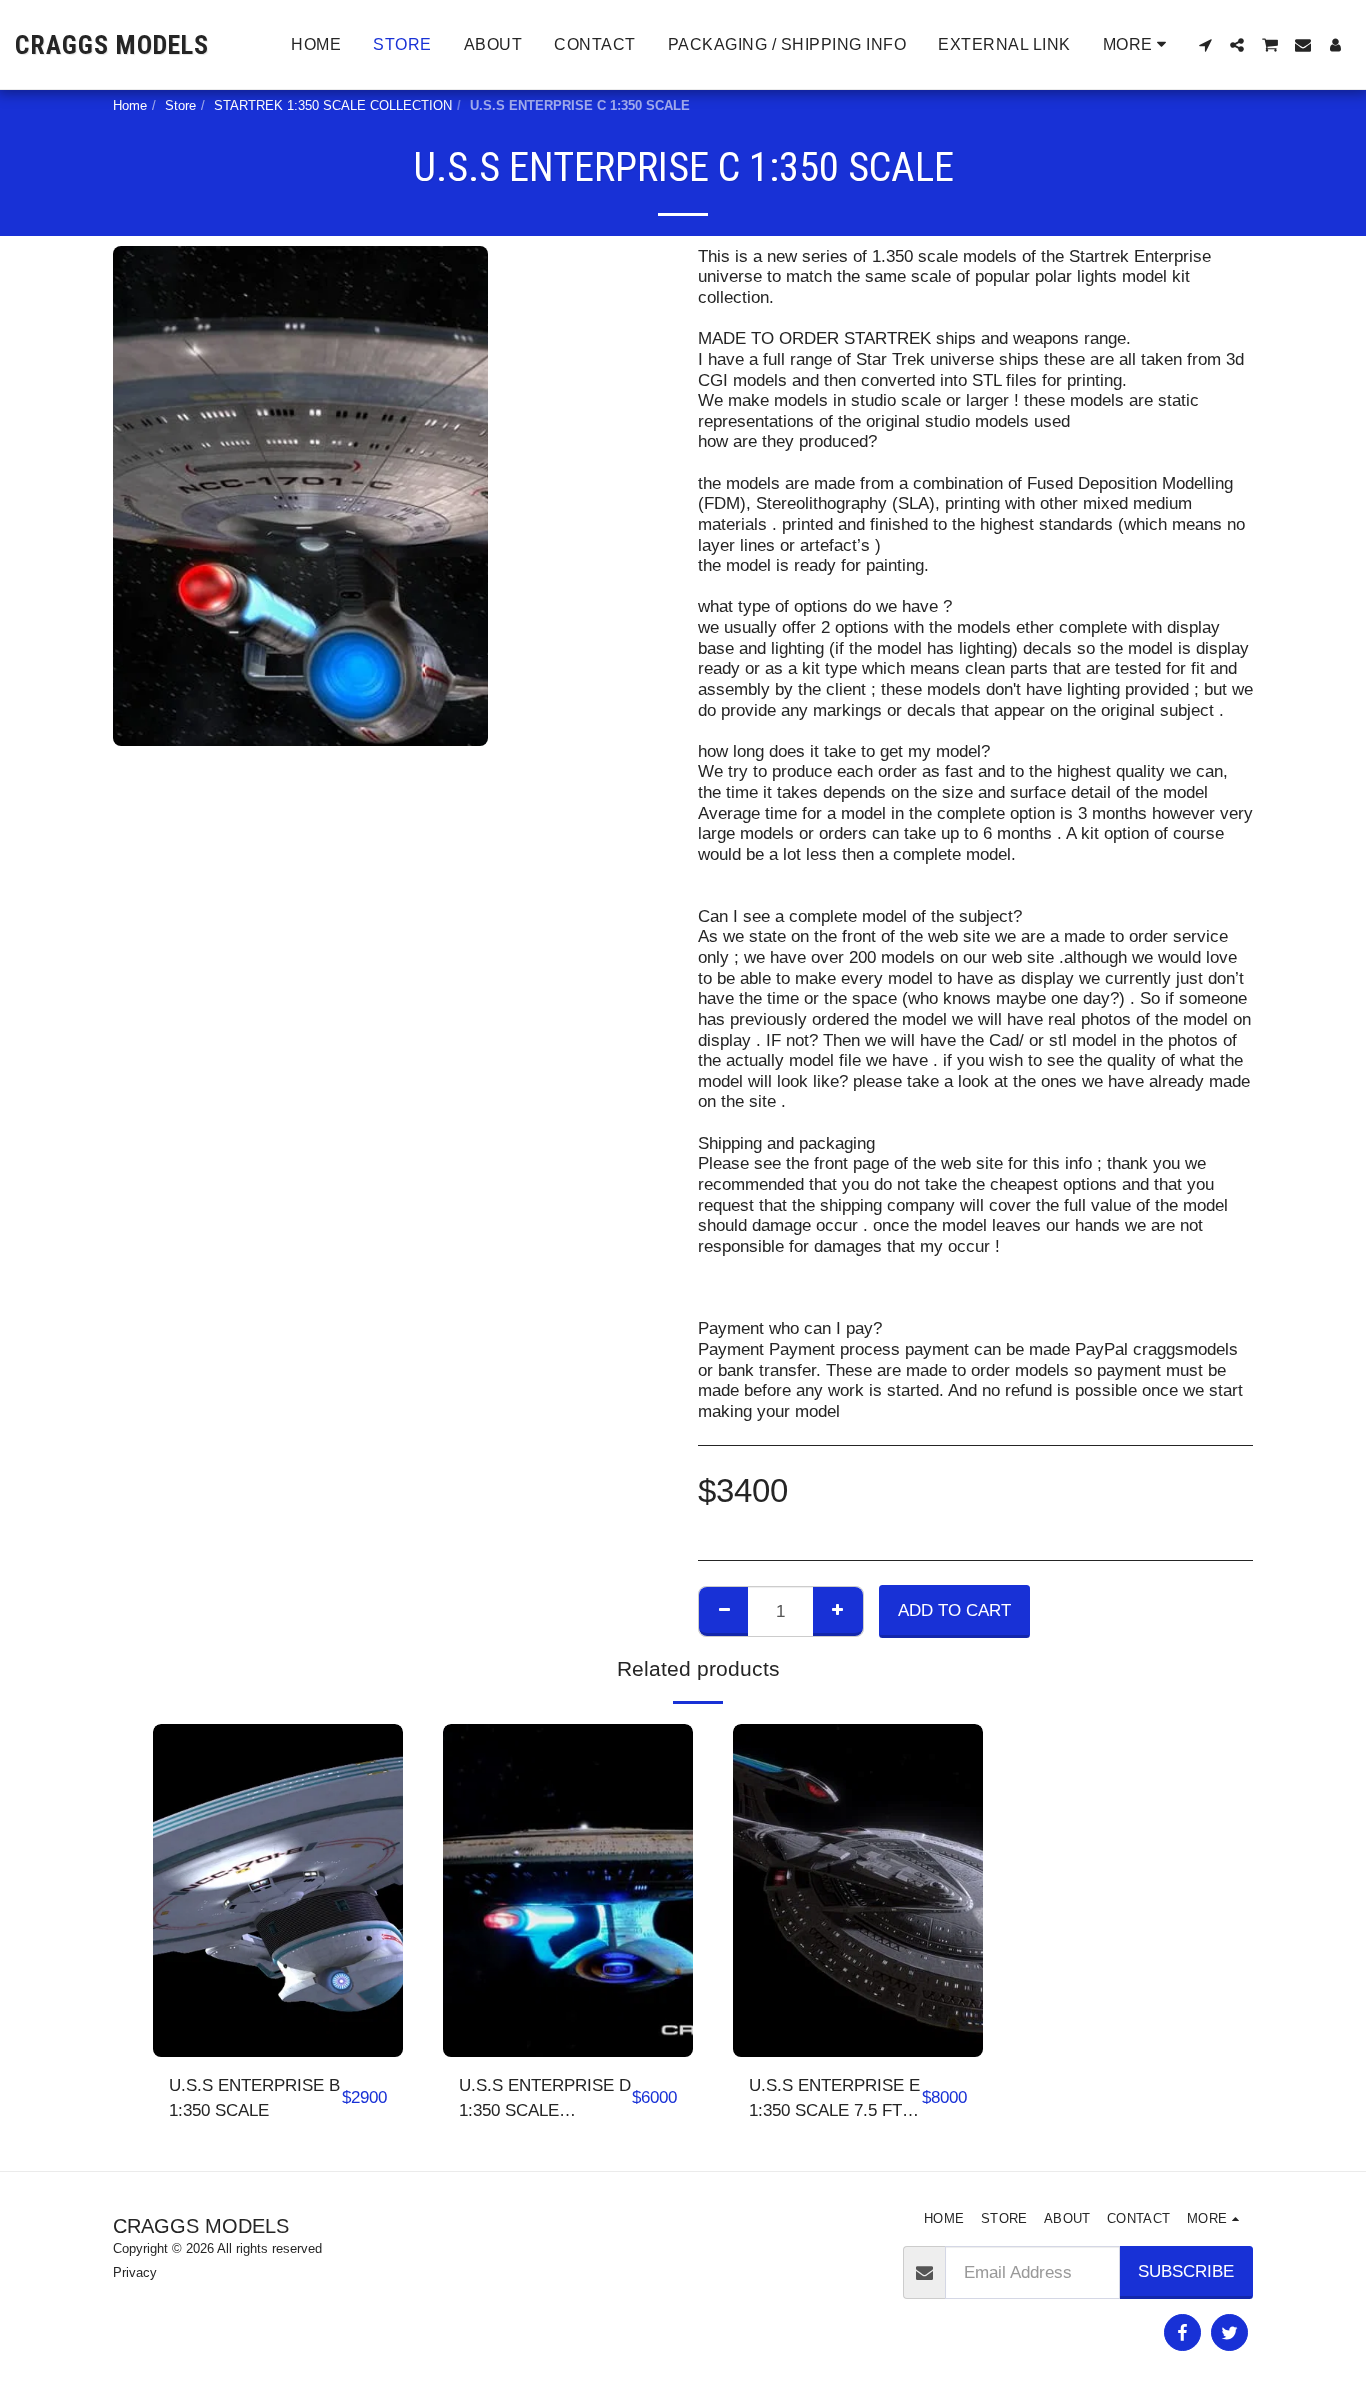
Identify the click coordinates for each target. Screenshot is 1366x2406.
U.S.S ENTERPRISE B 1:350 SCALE (254, 2097)
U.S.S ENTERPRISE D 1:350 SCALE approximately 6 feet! (545, 2099)
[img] (278, 1890)
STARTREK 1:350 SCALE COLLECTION (333, 105)
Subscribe (1186, 2271)
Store (180, 105)
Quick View (278, 2008)
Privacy (135, 2272)
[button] (1205, 45)
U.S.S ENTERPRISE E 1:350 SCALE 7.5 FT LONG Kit (834, 2099)
